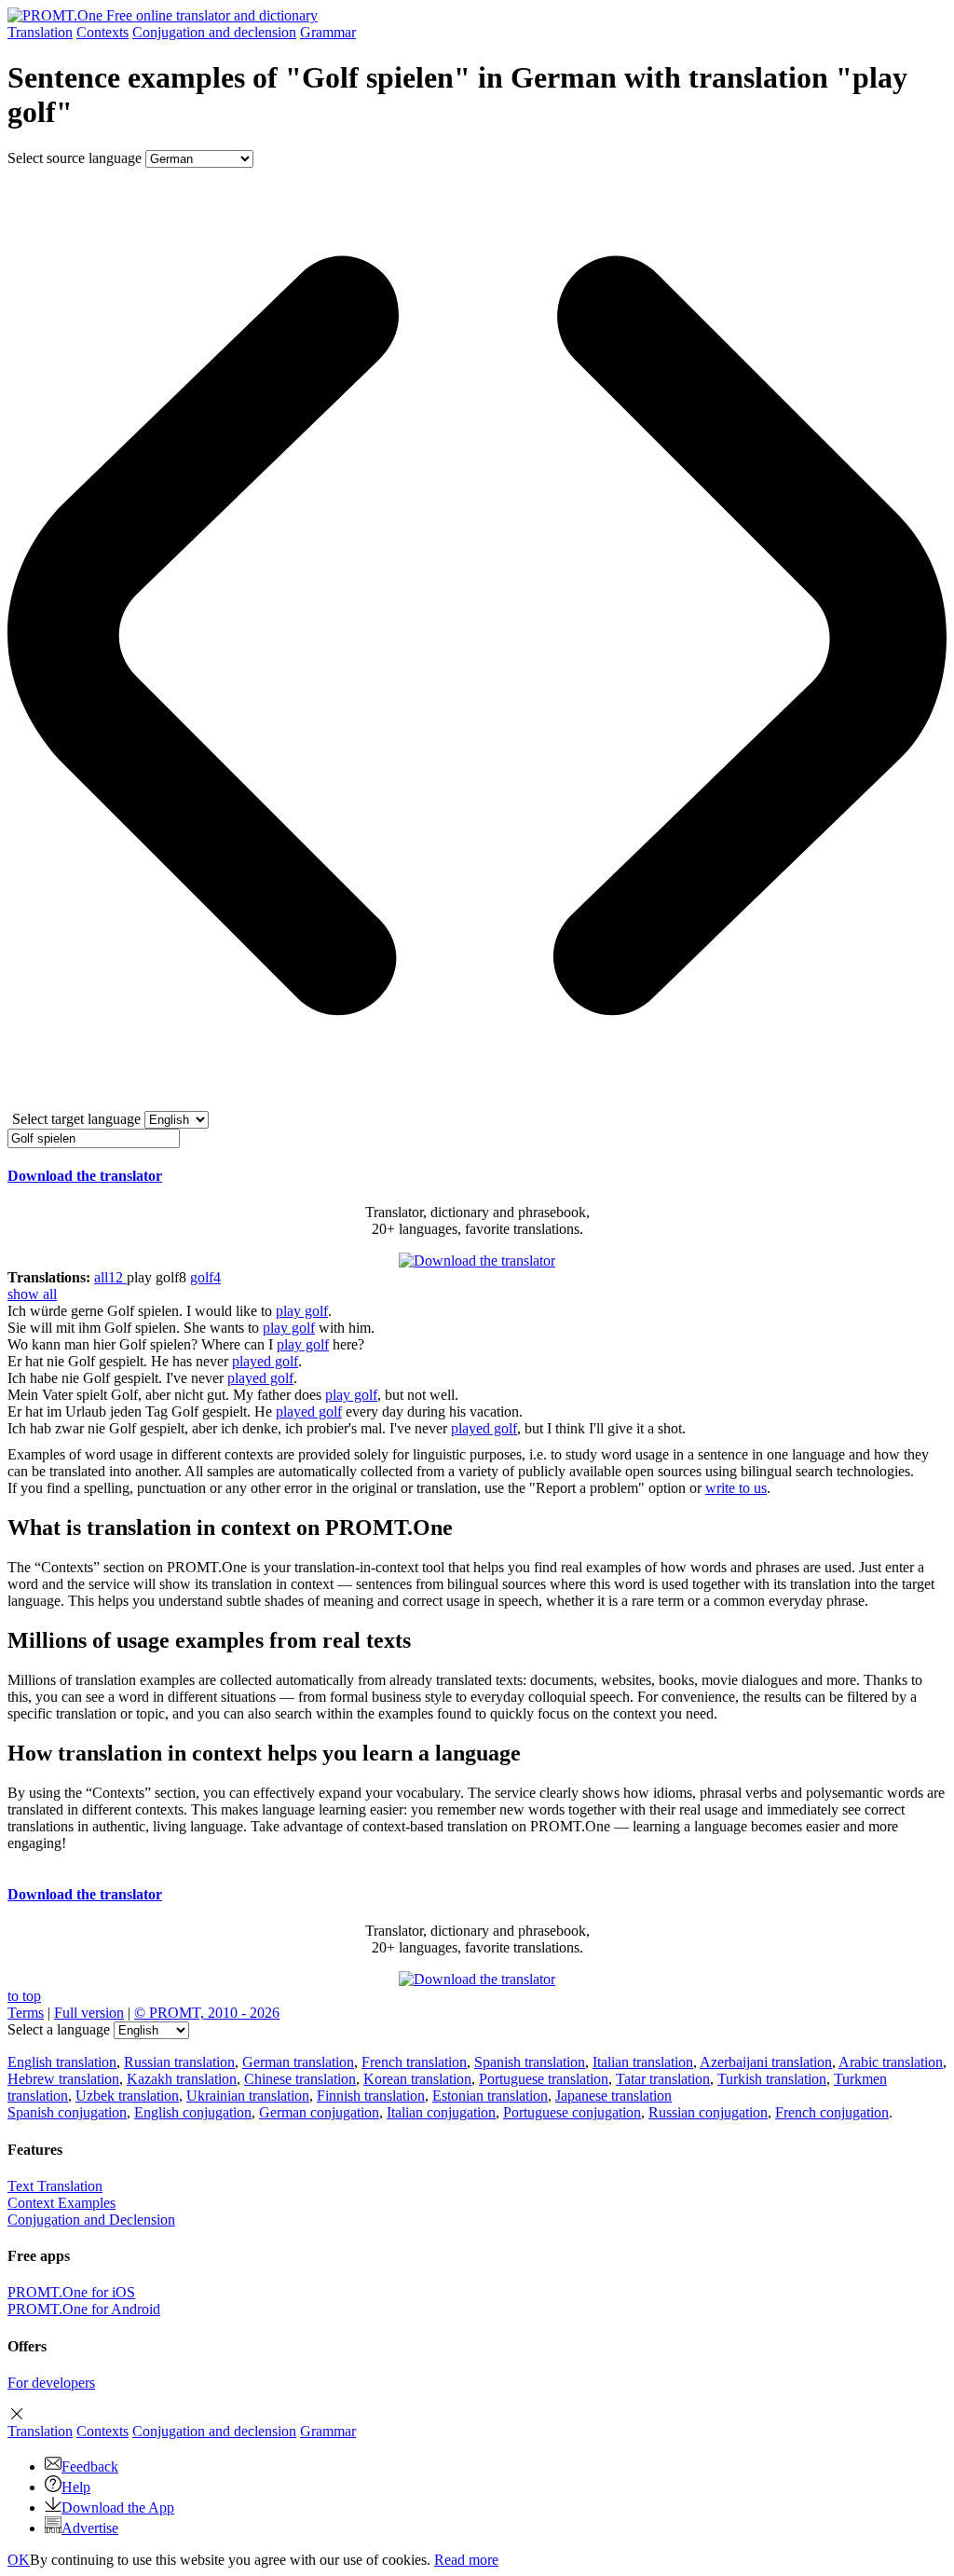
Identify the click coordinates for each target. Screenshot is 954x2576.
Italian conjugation (441, 2112)
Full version (89, 2013)
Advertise (90, 2528)
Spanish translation (530, 2062)
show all (32, 1294)
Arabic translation (891, 2062)
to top (24, 1996)
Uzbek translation (127, 2096)
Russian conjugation (708, 2112)
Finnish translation (371, 2096)
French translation (414, 2062)
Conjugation (214, 32)
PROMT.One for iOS (71, 2292)
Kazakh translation (182, 2079)
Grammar (328, 32)
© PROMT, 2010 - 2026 (207, 2013)
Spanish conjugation (67, 2112)
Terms (26, 2013)
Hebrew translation (63, 2079)
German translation (298, 2062)
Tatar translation (663, 2079)
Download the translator (85, 1176)
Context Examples (61, 2203)
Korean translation (417, 2079)
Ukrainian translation (248, 2096)
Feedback (90, 2466)
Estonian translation (490, 2096)
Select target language (76, 1119)
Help (76, 2487)
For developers (51, 2383)
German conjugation (319, 2112)
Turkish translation (772, 2079)
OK (19, 2560)
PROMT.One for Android (84, 2309)
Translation (40, 32)
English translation (62, 2062)
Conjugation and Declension (91, 2220)
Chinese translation (300, 2079)
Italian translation (643, 2062)
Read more (466, 2560)
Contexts (102, 32)
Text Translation (55, 2186)
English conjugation (193, 2112)
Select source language (75, 158)
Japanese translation (613, 2096)
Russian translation (179, 2062)
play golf (302, 1311)
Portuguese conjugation (572, 2112)
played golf (265, 1361)
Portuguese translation (544, 2079)
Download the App (118, 2507)
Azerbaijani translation (766, 2062)
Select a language (59, 2029)
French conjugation (832, 2112)
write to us (736, 1488)
